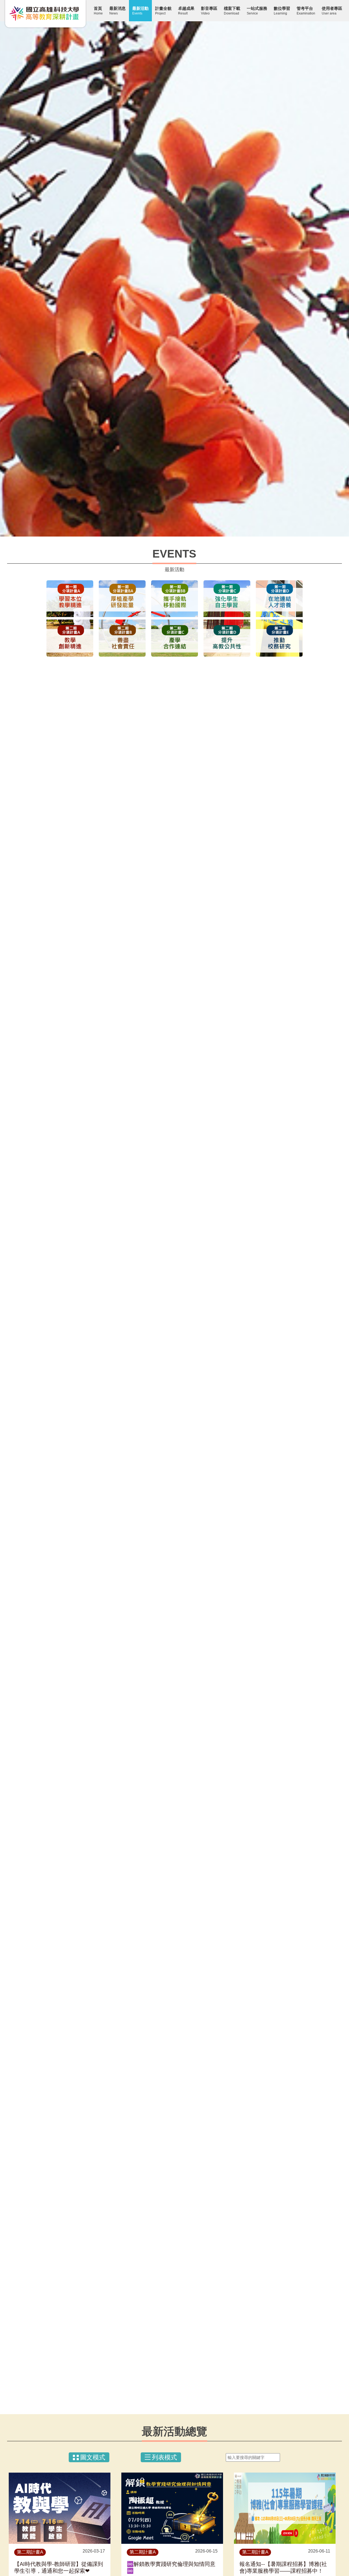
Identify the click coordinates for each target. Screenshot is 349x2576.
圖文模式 (93, 2457)
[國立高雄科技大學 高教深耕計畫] (45, 14)
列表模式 (164, 2457)
